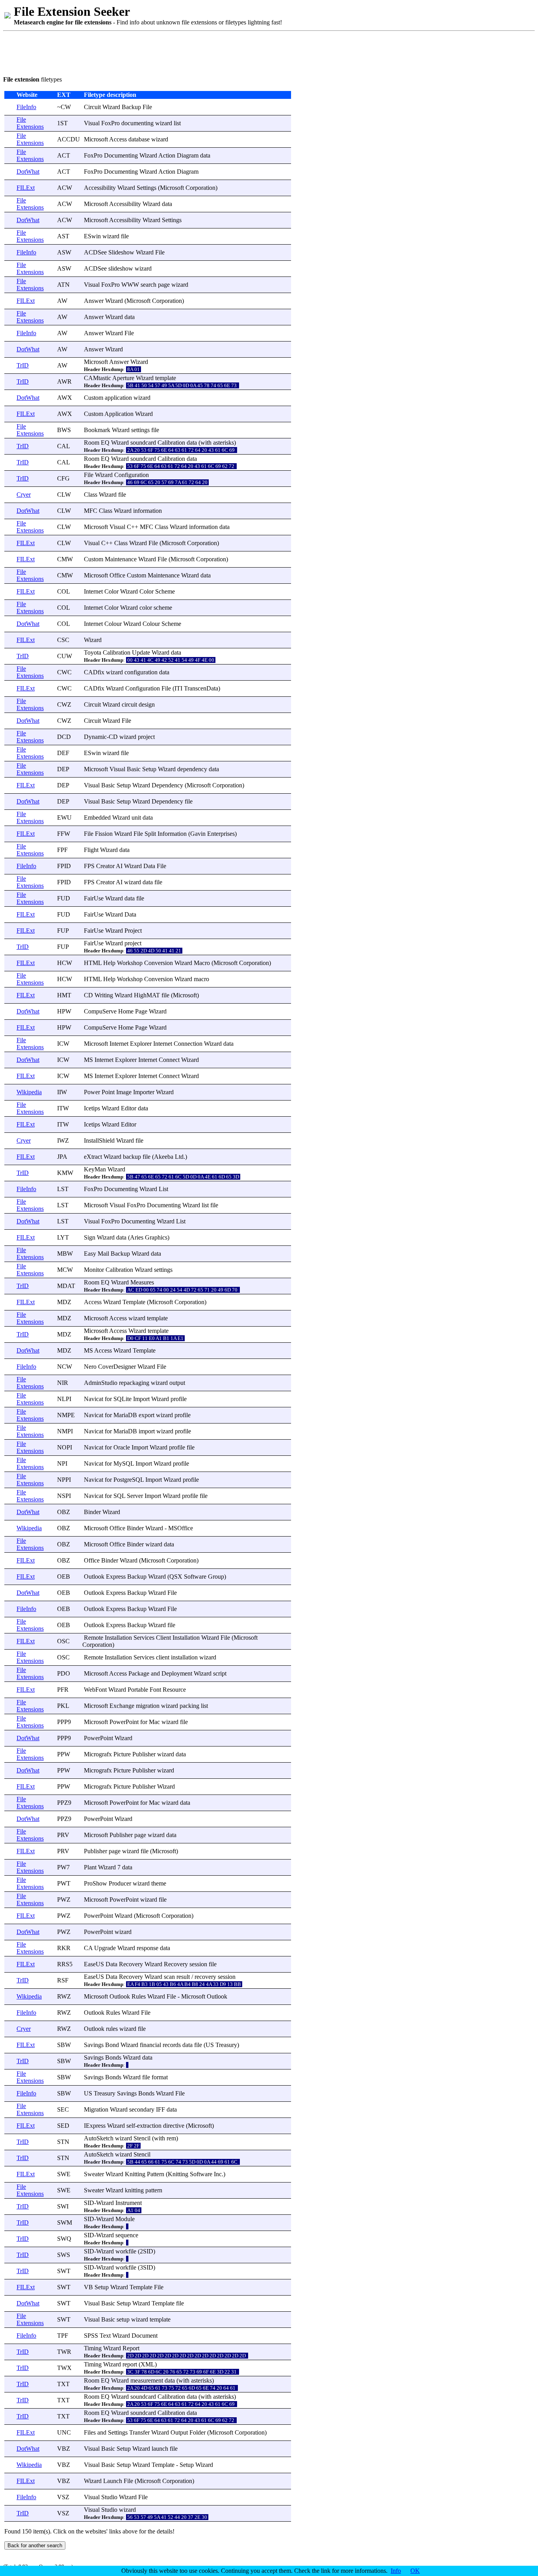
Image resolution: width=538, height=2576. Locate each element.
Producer (120, 1883)
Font (155, 1690)
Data (149, 866)
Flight (91, 850)
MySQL (124, 1463)
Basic (134, 769)
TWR (64, 2352)
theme (159, 1883)
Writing (104, 995)
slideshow (121, 268)
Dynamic (95, 737)
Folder (198, 2432)
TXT (63, 2384)
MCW (65, 1270)
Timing (93, 2348)
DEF (63, 753)
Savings (94, 2045)
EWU (64, 818)
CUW (65, 656)
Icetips (92, 1108)
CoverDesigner (117, 1367)
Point (108, 1092)
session (198, 1964)
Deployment (177, 1673)
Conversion (159, 963)
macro (201, 979)
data (205, 155)
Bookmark (97, 430)
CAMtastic (97, 378)
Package (139, 1673)
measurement (147, 2380)
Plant (90, 1867)
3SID (147, 2267)
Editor (129, 1108)
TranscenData (201, 688)
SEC (63, 2109)
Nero (90, 1367)
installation (184, 1657)
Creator (105, 866)
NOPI (65, 1447)
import (147, 1431)
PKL (63, 1706)
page (164, 285)
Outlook (94, 1577)
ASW (64, 252)
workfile (126, 2251)
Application (119, 414)
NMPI (65, 1431)
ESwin (92, 236)
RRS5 (65, 1964)
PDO (64, 1673)
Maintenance (121, 559)
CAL (64, 446)
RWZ (64, 1996)
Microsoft (96, 139)
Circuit (92, 107)
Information (172, 834)
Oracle (122, 1447)
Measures (142, 1282)
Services (144, 1638)
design (147, 704)
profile (179, 1399)
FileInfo (26, 107)
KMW (65, 1173)
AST (63, 236)
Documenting (121, 155)
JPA (62, 1157)
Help (109, 963)
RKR (64, 1948)
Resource (174, 1690)
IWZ (63, 1140)
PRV (63, 1835)
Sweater (94, 2174)
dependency (192, 769)
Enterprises (221, 834)
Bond (112, 2045)
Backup (131, 107)
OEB (64, 1577)
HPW (64, 1011)
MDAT (66, 1286)
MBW (65, 1254)
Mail (103, 1254)
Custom (94, 398)
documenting (137, 123)
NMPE (66, 1415)
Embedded (97, 818)
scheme (163, 608)
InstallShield (99, 1140)
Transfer (139, 2432)
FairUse (94, 898)
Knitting (135, 2174)
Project (133, 931)
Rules (139, 1996)
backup (132, 1157)
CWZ (64, 704)
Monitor (94, 1270)
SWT (64, 2271)
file (125, 236)
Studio (109, 2497)
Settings (147, 188)
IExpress (95, 2126)
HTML (93, 963)
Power (92, 1092)
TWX (64, 2368)
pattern (154, 2190)
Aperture (123, 378)
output (177, 1383)
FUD (64, 898)
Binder (92, 1512)
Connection (188, 1044)
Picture (122, 1754)
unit (136, 818)
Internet (93, 591)
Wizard (111, 107)
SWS (64, 2255)
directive (174, 2126)
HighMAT (147, 995)
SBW (64, 2045)
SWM (65, 2222)
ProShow (96, 1883)
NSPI (64, 1496)
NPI (62, 1463)
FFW (64, 834)
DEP (63, 769)
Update (141, 652)
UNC (64, 2432)
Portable (138, 1690)
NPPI (64, 1480)
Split (150, 834)
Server (135, 1496)
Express (116, 1577)
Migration (96, 2109)
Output (179, 2432)
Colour (113, 624)
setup (123, 2319)
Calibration (171, 443)
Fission (104, 834)
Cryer (24, 495)
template (166, 378)
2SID (147, 2251)
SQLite (122, 1399)
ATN (63, 285)
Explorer (141, 1044)
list (177, 123)
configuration (141, 672)
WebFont (95, 1690)
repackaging (134, 1383)
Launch (113, 2481)
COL (64, 591)
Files (90, 2432)
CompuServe (100, 1011)
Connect (169, 1060)
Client (163, 1638)
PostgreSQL (129, 1480)
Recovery (131, 1964)
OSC (63, 1641)
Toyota (93, 652)
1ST (62, 123)
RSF (63, 1980)
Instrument (129, 2203)
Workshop (130, 963)
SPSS (91, 2336)
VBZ (64, 2449)
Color (111, 591)
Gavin (198, 834)
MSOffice (181, 1528)
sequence (127, 2235)
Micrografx (98, 1754)
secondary (142, 2109)
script (220, 1673)
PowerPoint (124, 1722)
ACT (64, 155)
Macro (202, 963)
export (147, 1415)
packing (189, 1706)
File (147, 107)
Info (396, 2571)
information (147, 511)
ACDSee (95, 252)
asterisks (224, 443)
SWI (63, 2206)
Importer (144, 1092)
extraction (149, 2126)
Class (91, 495)
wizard (164, 123)
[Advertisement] (147, 52)
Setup (149, 769)
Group (216, 1577)
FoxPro (110, 123)
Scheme (165, 591)
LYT (63, 1237)
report (130, 2364)
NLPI (64, 1399)
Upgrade (105, 1948)
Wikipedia (29, 1092)
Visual (92, 123)
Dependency (167, 785)
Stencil (142, 2138)
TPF (63, 2336)
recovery (205, 1977)
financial (150, 2045)
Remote (94, 1638)
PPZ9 (64, 1803)
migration (148, 1706)
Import (141, 1399)
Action (167, 155)
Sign (90, 1237)
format (160, 2077)
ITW (63, 1108)
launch (160, 2449)
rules (112, 2029)
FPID (64, 866)
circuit (129, 704)
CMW (65, 559)
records (172, 2045)
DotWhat (28, 172)
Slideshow (121, 252)
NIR (63, 1383)
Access (118, 139)
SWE (64, 2174)
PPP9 (64, 1722)
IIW (62, 1092)
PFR (63, 1690)
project (146, 737)
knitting (134, 2190)
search (148, 285)
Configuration (132, 475)
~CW (64, 107)
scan (169, 1977)
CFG (63, 478)
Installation (118, 1638)
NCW (65, 1367)
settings (140, 430)
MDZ (64, 1302)
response (147, 1948)
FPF (62, 850)
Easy (90, 1254)
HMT (64, 995)
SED (63, 2126)
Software (195, 1577)
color (146, 608)
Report (131, 2348)
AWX (65, 398)
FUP (63, 931)
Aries (137, 1237)
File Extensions (30, 123)
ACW (65, 188)
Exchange (122, 1706)
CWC (64, 672)
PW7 (63, 1867)
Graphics (156, 1237)
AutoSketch (99, 2138)
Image (124, 1092)
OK (415, 2571)
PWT (64, 1883)
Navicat (94, 1399)
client (163, 1657)
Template (134, 1302)
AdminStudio (101, 1383)
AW (62, 301)
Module (125, 2219)
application (118, 398)
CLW (64, 495)
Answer (94, 301)
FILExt (26, 188)
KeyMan (95, 1169)
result (183, 1977)
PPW (64, 1754)
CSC (63, 640)
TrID (23, 365)
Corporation (200, 188)
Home (126, 1011)
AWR (64, 381)
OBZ (64, 1512)
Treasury (226, 2045)
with (206, 443)
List (163, 1189)
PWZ (64, 1900)
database (139, 139)
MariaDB (125, 1415)
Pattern (156, 2174)
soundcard (143, 443)
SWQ (64, 2239)
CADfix (94, 672)
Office (117, 575)
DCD (64, 737)
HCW (65, 963)
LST (63, 1189)
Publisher (144, 1754)
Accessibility (100, 188)
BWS (64, 430)
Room (92, 443)
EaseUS (94, 1964)
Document (145, 2336)
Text (105, 2336)
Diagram (188, 155)
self (131, 2126)
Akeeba (164, 1157)
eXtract (93, 1157)
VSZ (63, 2497)
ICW (63, 1044)
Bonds (113, 2057)
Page (141, 1011)
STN (63, 2142)
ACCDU (69, 139)
